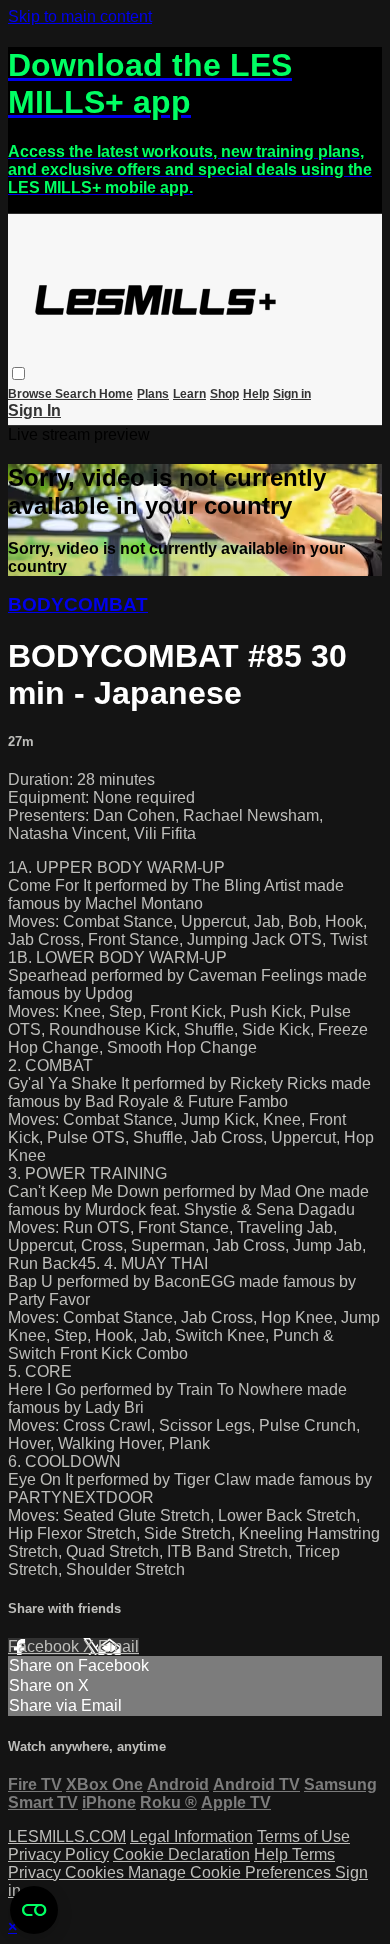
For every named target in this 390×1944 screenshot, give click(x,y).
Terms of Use (303, 1836)
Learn (189, 394)
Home (116, 394)
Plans (153, 394)
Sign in (292, 394)
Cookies (96, 1872)
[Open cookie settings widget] (34, 1910)
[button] (18, 373)
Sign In (34, 410)
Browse (31, 394)
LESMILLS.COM (67, 1836)
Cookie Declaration (181, 1854)
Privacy (36, 1872)
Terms (313, 1854)
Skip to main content (80, 16)
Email (118, 1646)
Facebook (45, 1646)
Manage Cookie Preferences (231, 1872)
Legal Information (191, 1836)
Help (256, 394)
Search (77, 394)
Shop (224, 394)
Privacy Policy (58, 1854)
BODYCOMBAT (78, 604)
